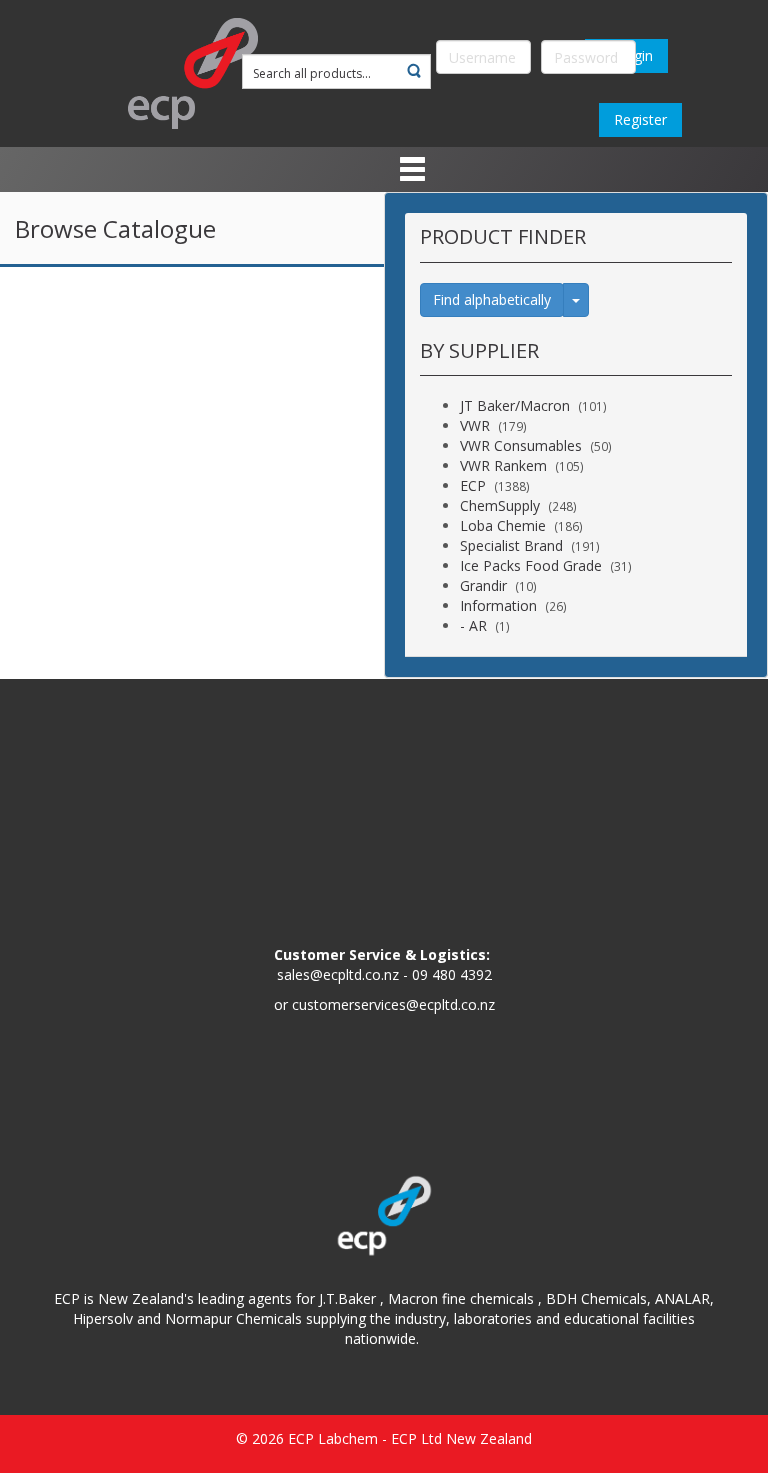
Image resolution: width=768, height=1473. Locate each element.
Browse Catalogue (115, 228)
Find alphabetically (492, 299)
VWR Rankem (503, 465)
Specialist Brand (511, 545)
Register (640, 119)
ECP (473, 485)
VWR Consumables (521, 445)
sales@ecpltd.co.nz (338, 974)
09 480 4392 (452, 974)
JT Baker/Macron (515, 405)
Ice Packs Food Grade (531, 565)
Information (498, 605)
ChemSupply (500, 505)
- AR (473, 625)
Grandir (483, 585)
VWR (475, 425)
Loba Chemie (503, 525)
